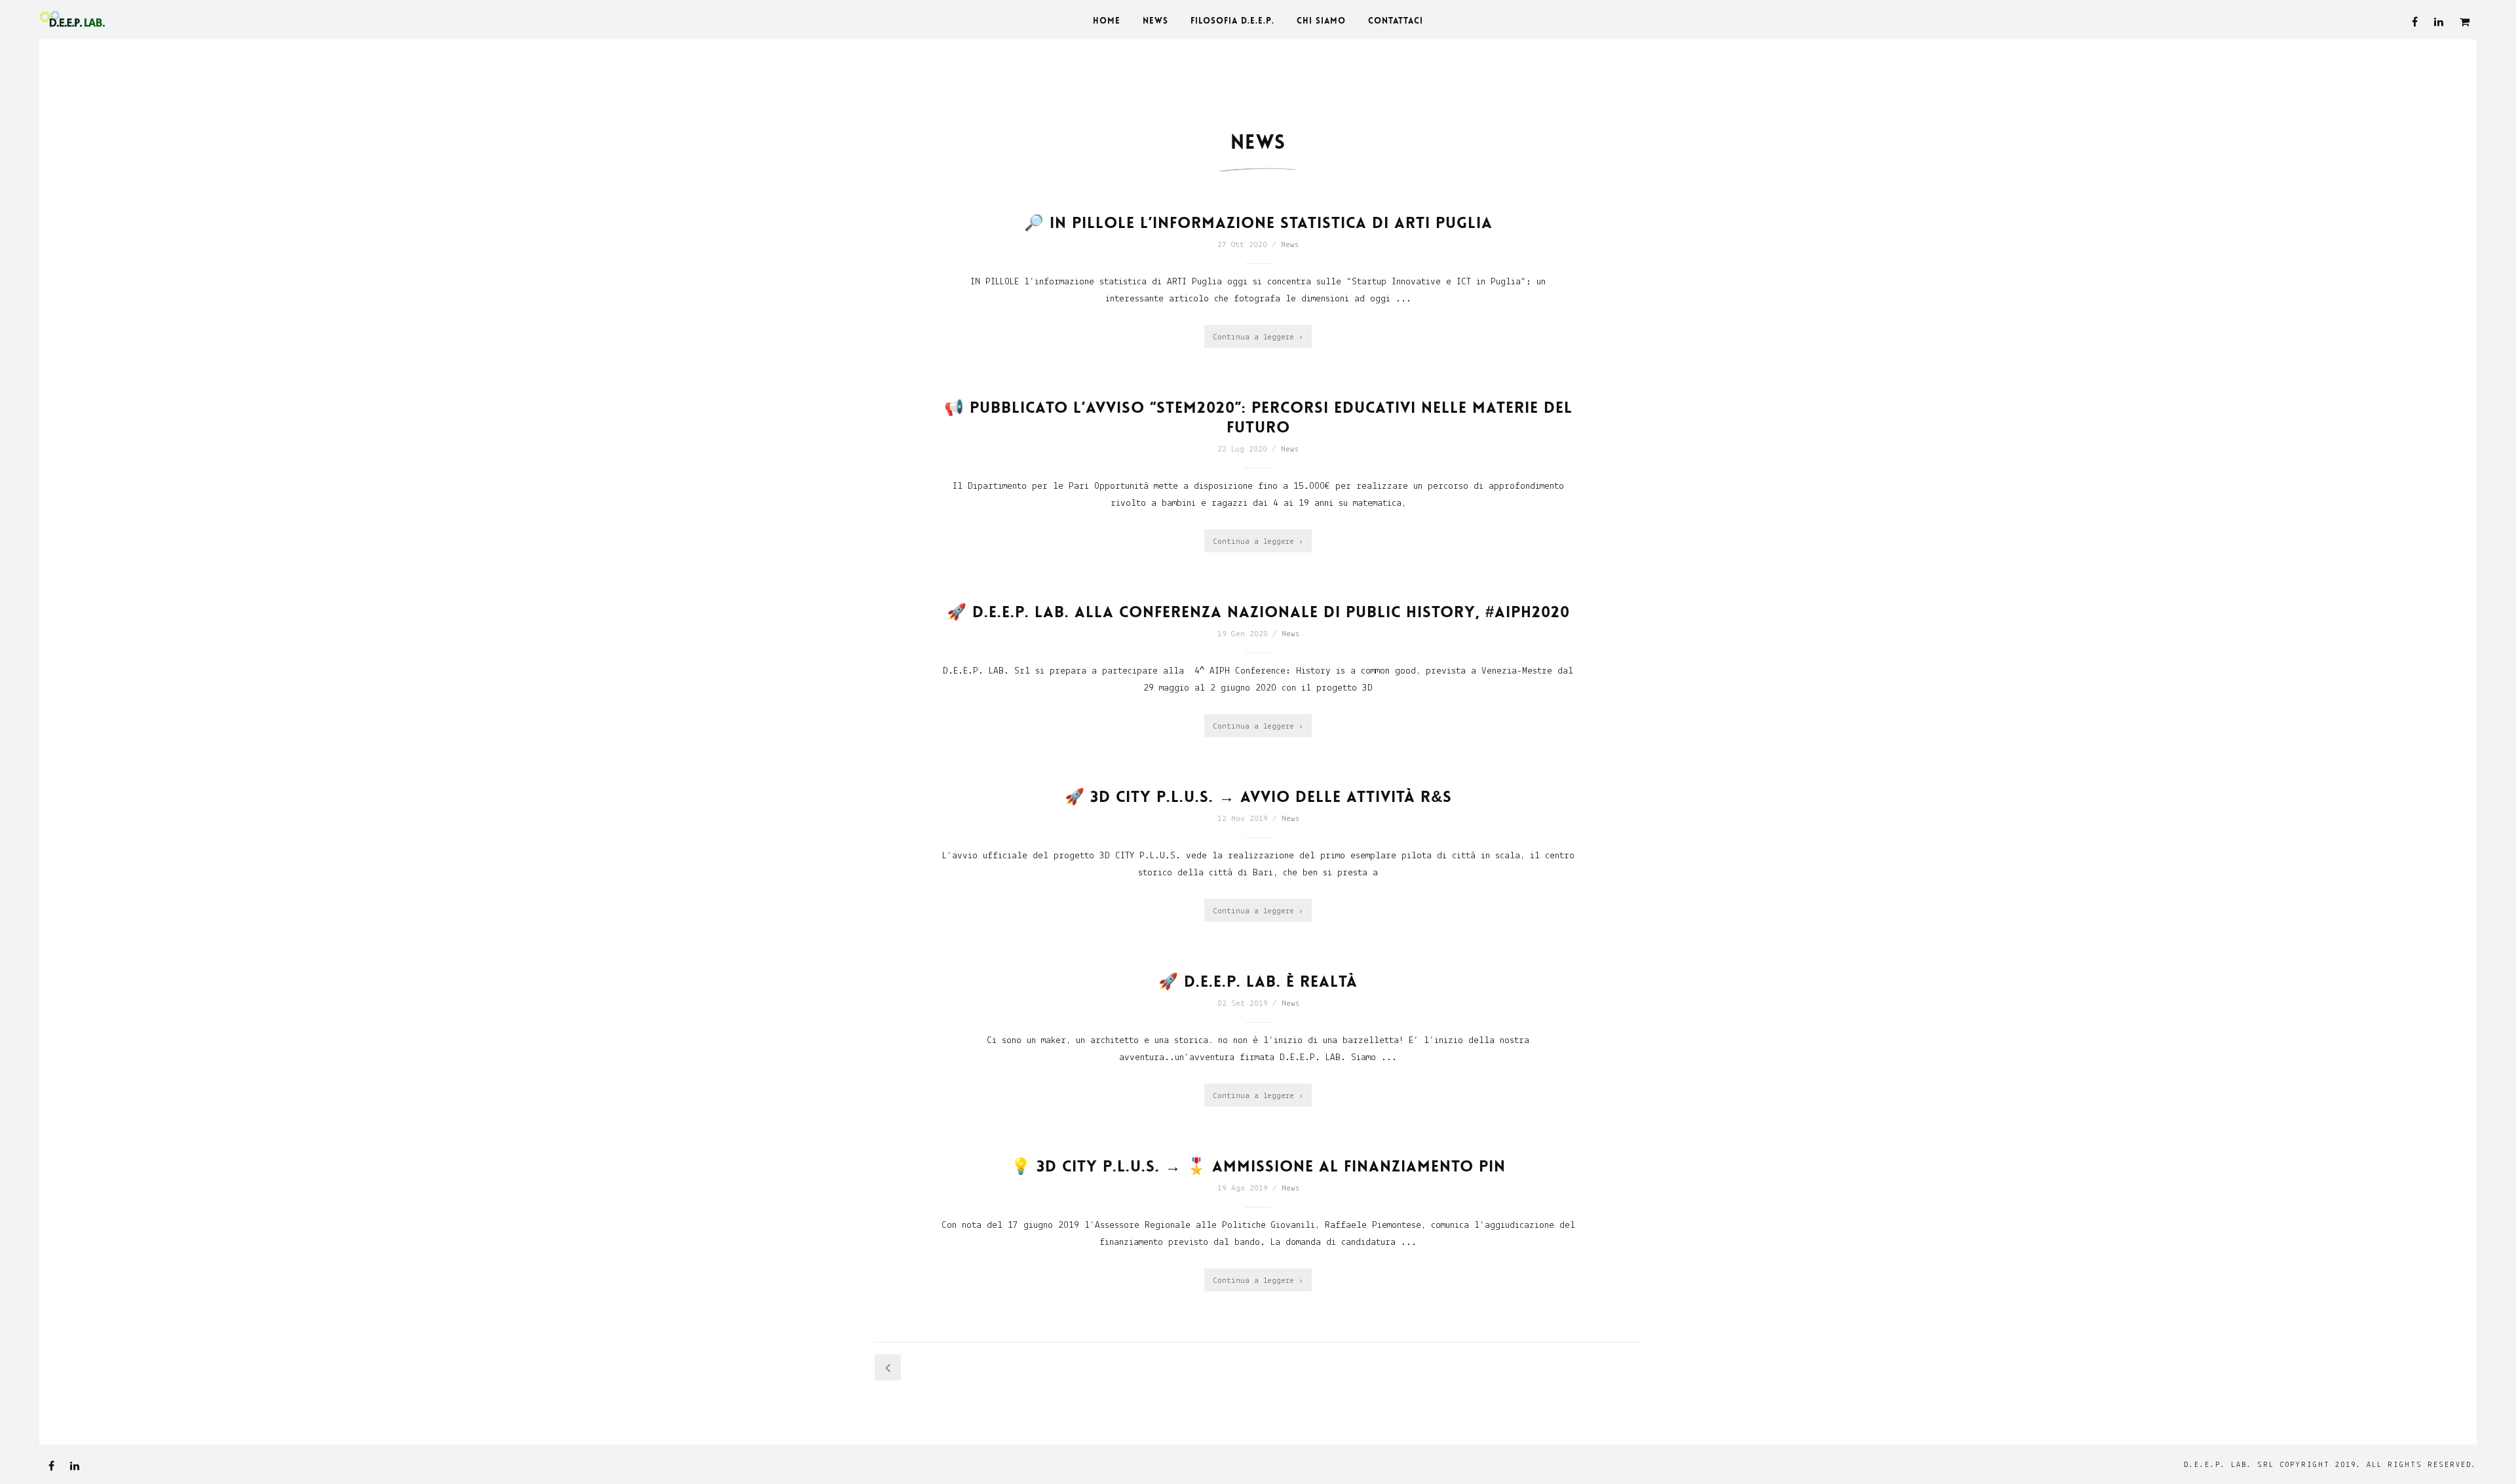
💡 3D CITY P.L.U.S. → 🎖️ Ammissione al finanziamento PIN (1258, 1167)
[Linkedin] (2439, 22)
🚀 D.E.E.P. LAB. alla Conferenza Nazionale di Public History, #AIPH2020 (1258, 612)
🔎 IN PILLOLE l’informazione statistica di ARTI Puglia (1258, 223)
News (1290, 245)
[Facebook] (2415, 22)
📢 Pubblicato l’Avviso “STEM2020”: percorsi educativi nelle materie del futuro (1258, 418)
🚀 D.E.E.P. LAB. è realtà (1258, 982)
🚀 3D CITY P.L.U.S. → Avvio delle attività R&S (1258, 797)
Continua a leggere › (1258, 337)
